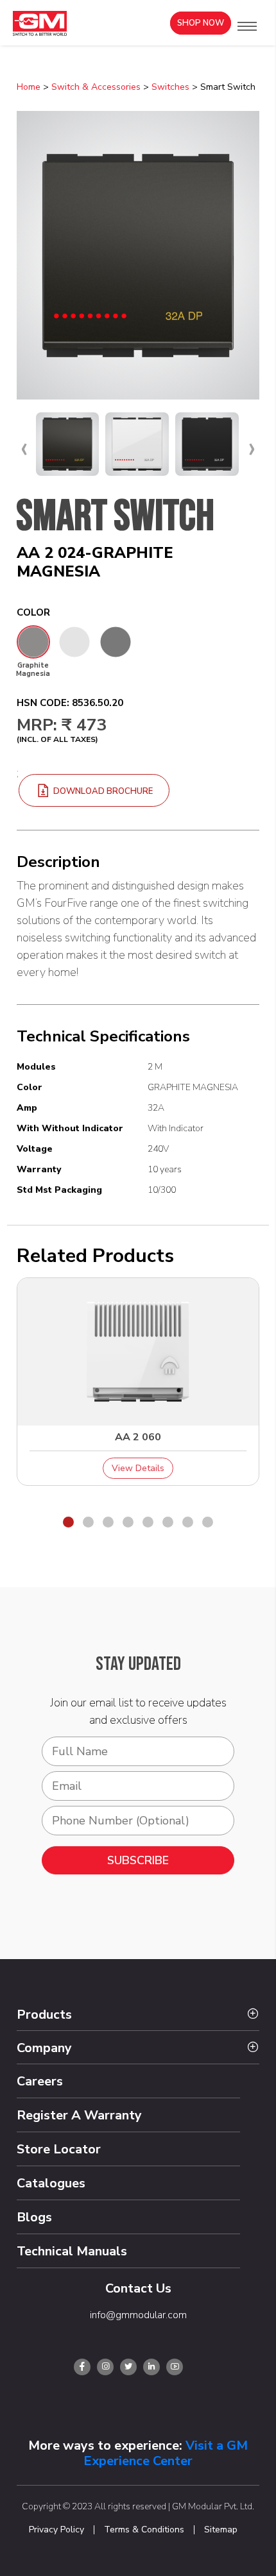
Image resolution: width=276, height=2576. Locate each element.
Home (29, 87)
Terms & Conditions (144, 2530)
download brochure (102, 791)
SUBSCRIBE (138, 1860)
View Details (138, 1468)
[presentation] (24, 448)
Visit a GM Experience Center (166, 2453)
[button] (247, 26)
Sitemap (221, 2530)
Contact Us (138, 2288)
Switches (170, 87)
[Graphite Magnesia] (33, 642)
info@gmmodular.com (138, 2315)
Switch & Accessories (96, 87)
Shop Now (201, 23)
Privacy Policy (56, 2530)
